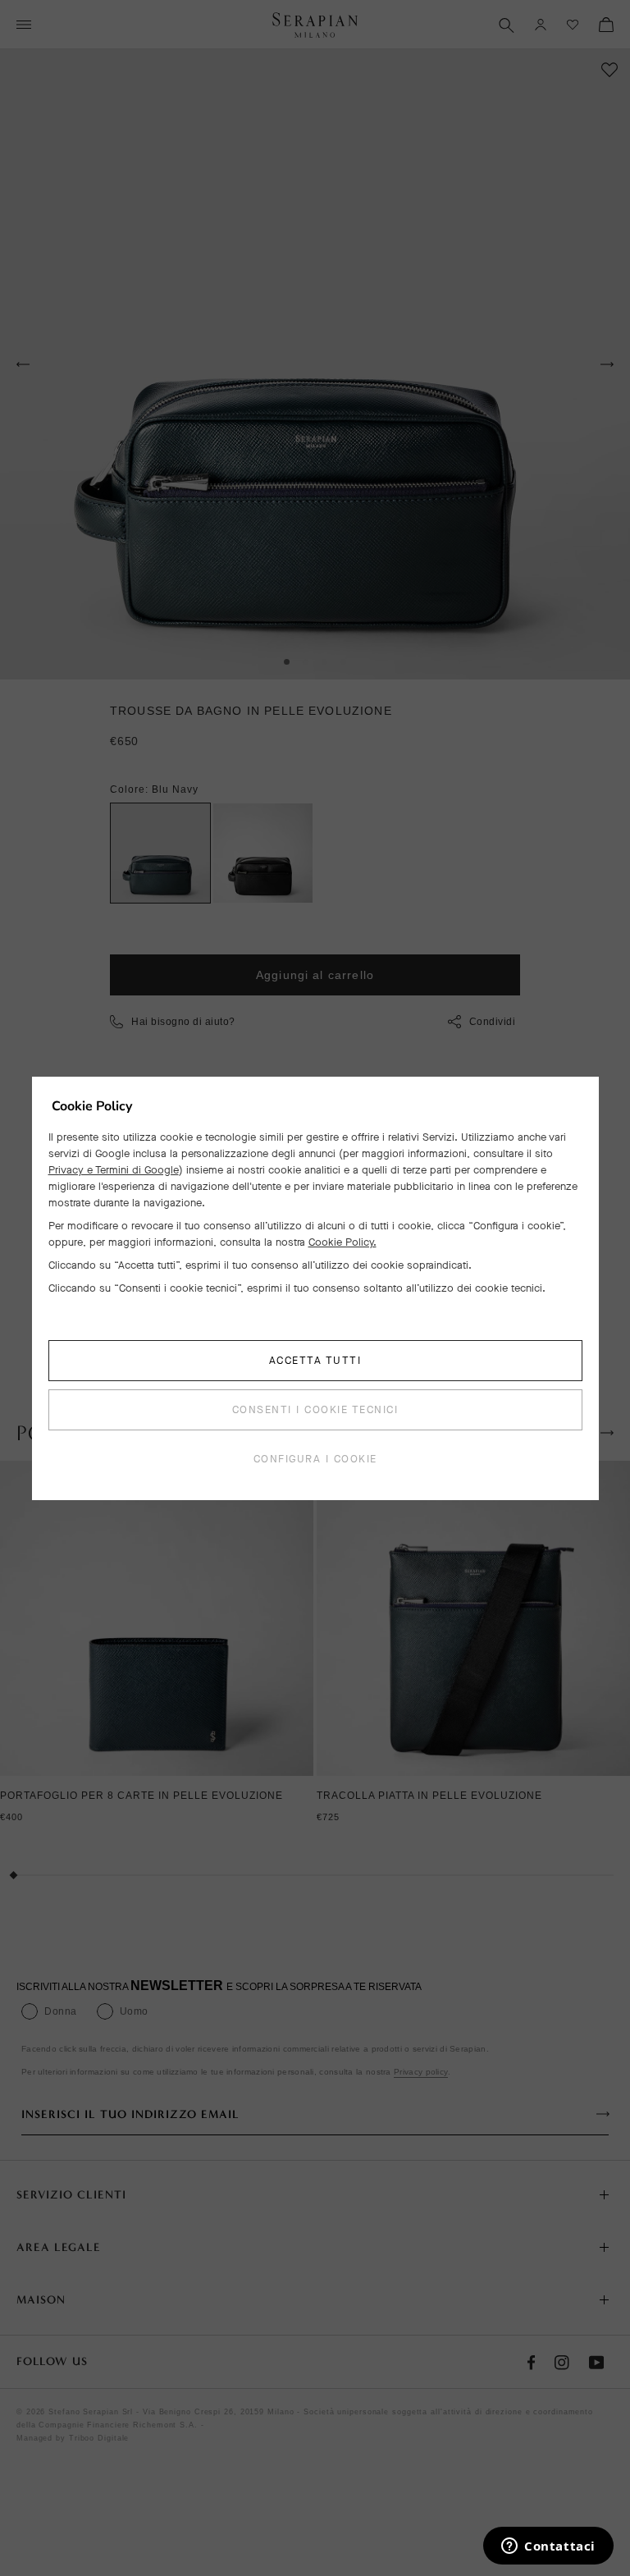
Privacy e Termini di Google (114, 1170)
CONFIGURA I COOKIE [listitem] (315, 1459)
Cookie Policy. (342, 1242)
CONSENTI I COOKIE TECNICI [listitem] (315, 1409)
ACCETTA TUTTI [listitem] (315, 1360)
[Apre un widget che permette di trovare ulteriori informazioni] (548, 2547)
